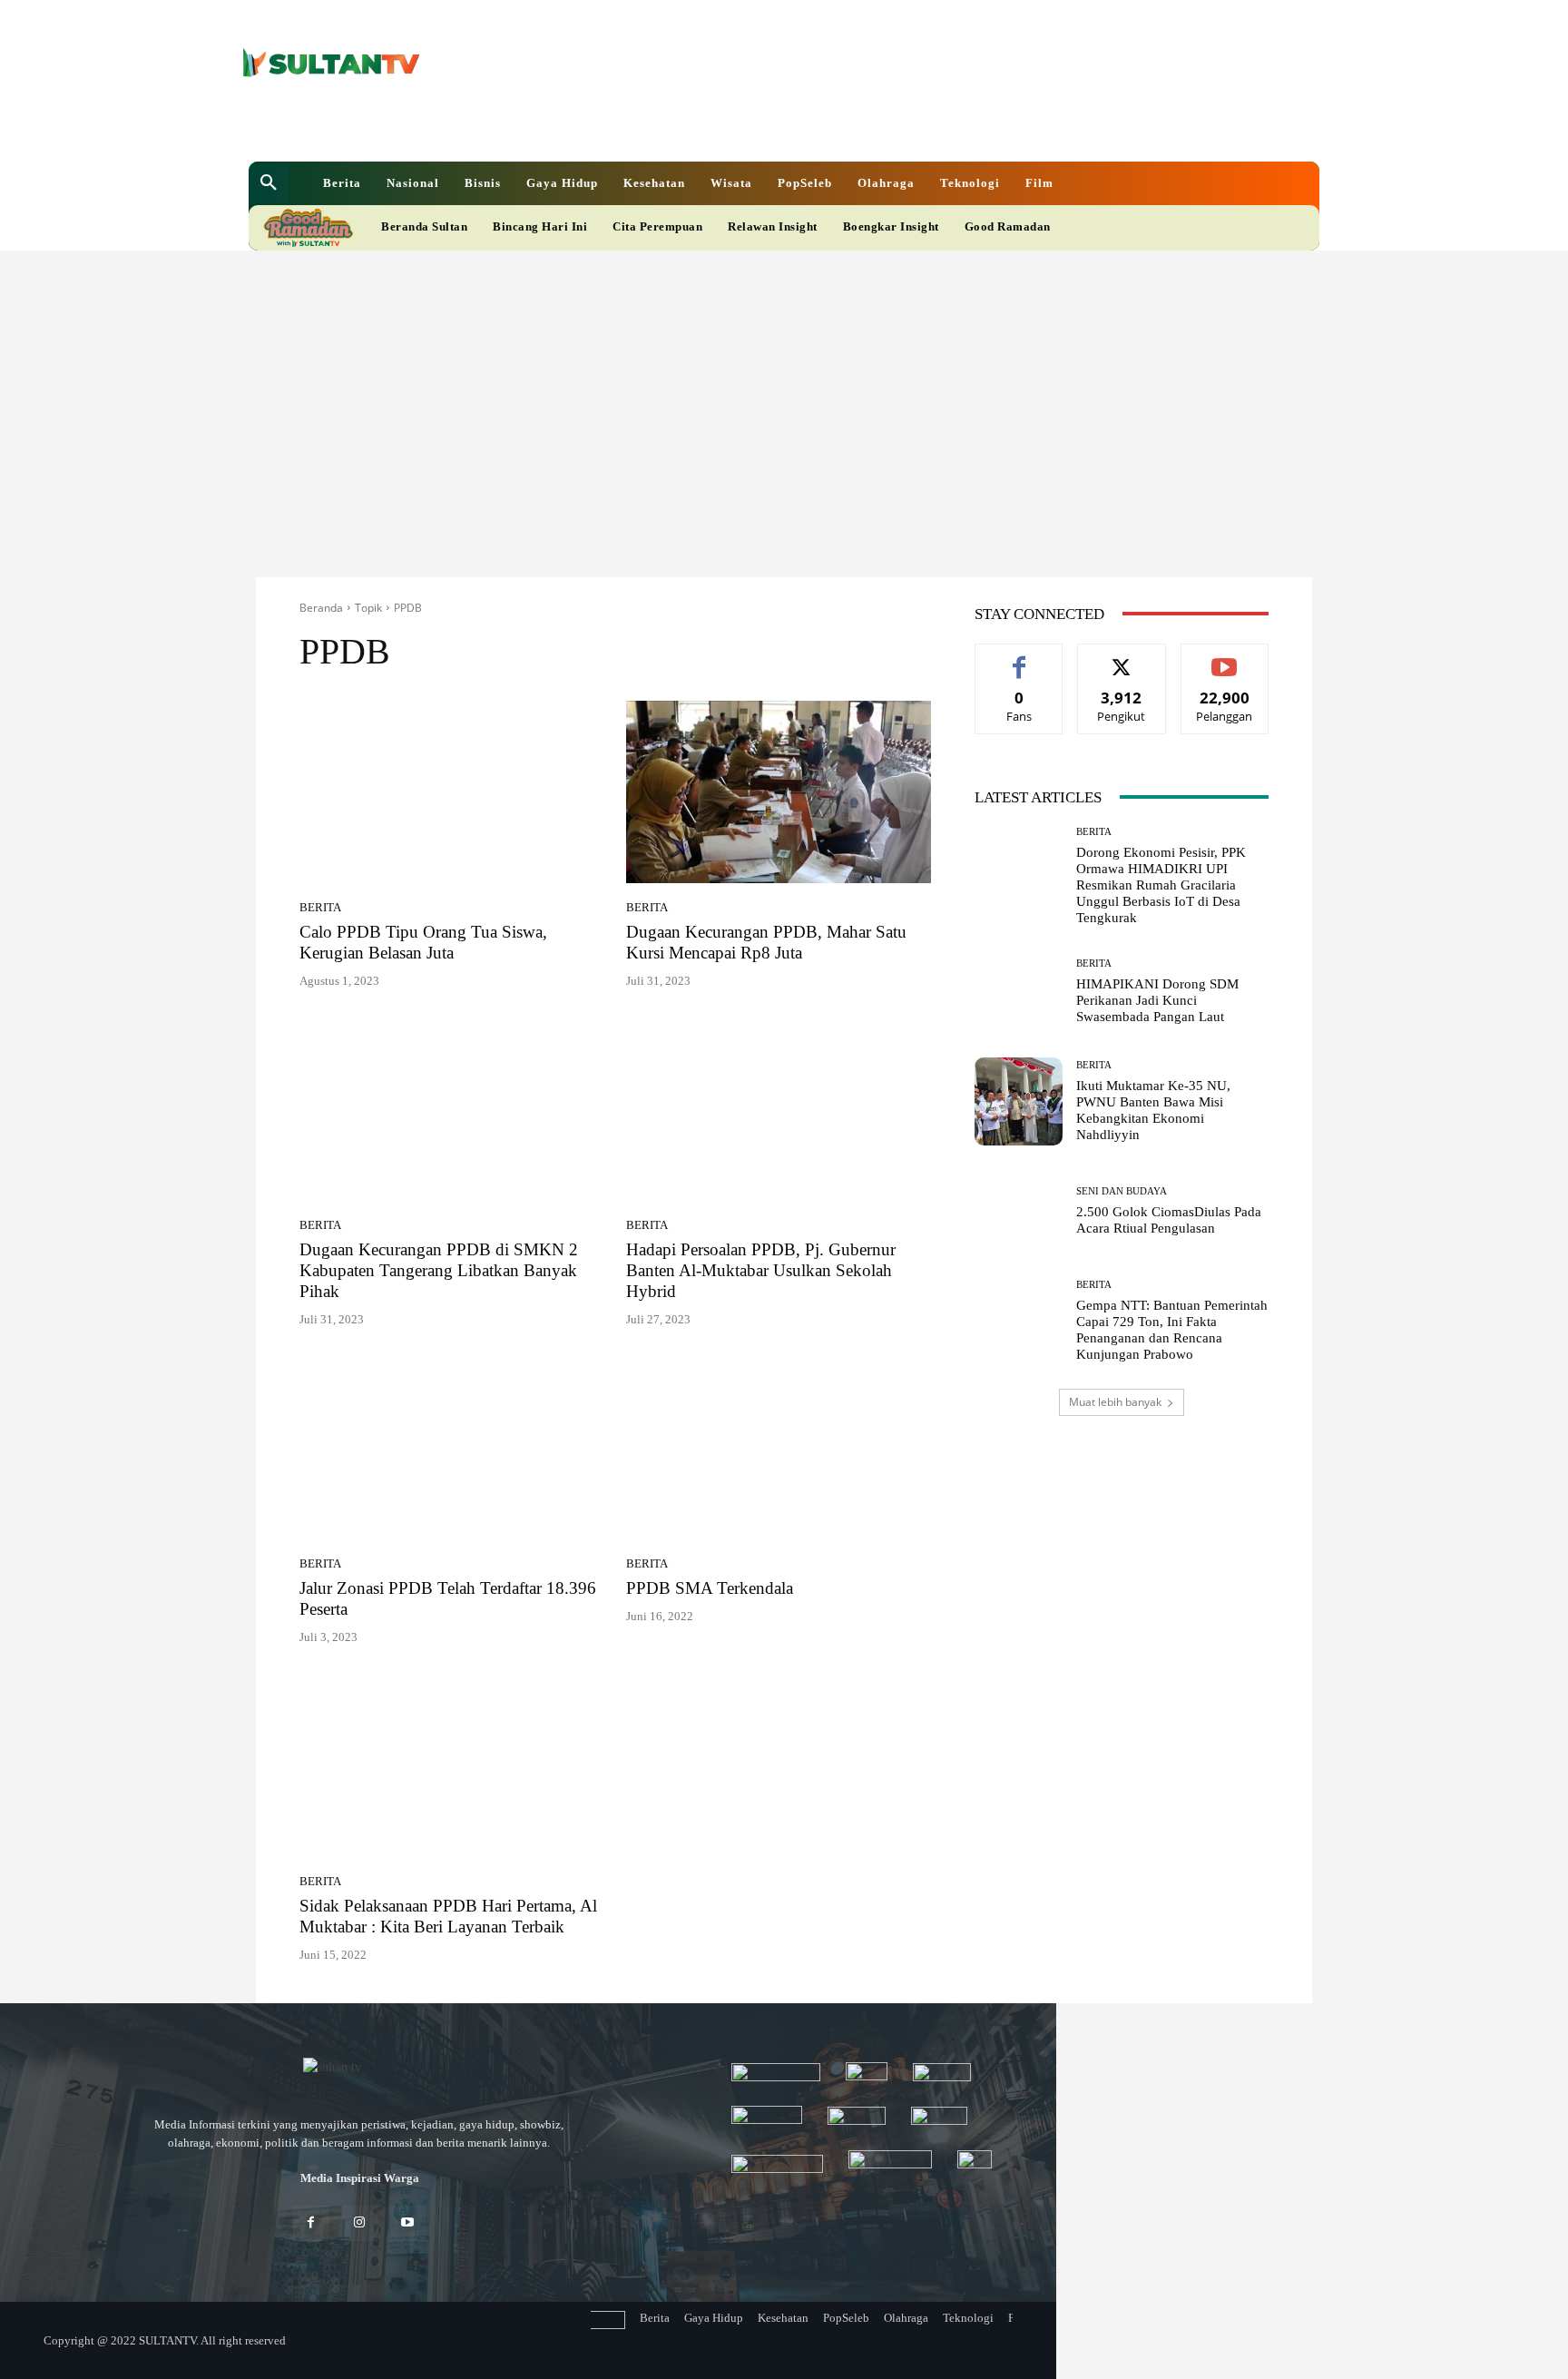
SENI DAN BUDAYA (1122, 1191)
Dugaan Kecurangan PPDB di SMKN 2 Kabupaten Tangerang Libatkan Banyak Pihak (439, 1270)
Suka (1019, 658)
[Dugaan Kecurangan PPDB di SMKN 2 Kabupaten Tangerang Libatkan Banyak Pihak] (452, 1110)
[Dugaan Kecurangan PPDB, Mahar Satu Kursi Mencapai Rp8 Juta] (779, 792)
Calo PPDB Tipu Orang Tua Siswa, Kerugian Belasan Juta (423, 942)
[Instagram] (359, 2223)
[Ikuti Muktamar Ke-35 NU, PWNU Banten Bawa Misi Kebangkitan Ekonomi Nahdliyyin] (1019, 1101)
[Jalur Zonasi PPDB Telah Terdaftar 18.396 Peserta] (452, 1449)
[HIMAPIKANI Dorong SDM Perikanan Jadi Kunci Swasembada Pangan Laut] (1019, 992)
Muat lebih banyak (1115, 1402)
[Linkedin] (690, 126)
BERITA (320, 907)
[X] (720, 126)
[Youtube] (751, 126)
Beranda (321, 608)
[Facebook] (659, 126)
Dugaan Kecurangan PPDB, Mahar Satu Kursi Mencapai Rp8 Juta (766, 942)
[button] (269, 183)
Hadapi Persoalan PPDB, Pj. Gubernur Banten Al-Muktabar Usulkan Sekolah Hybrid (761, 1270)
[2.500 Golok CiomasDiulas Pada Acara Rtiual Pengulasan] (1019, 1211)
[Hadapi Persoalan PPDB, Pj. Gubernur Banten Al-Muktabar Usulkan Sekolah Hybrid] (779, 1110)
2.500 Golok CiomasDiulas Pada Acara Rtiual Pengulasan (1169, 1220)
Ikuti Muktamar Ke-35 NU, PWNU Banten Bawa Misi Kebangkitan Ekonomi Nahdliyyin (1153, 1110)
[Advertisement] (784, 387)
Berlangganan (1225, 658)
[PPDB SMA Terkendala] (779, 1449)
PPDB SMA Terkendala (710, 1588)
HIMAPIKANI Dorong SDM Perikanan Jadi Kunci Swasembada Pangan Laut (1157, 1000)
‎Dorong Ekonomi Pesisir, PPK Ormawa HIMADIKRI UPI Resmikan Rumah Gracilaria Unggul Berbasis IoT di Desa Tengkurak (1161, 885)
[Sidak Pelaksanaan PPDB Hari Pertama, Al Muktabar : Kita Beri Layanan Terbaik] (452, 1766)
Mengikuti (1122, 658)
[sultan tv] (359, 2069)
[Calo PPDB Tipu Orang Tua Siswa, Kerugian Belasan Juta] (452, 792)
